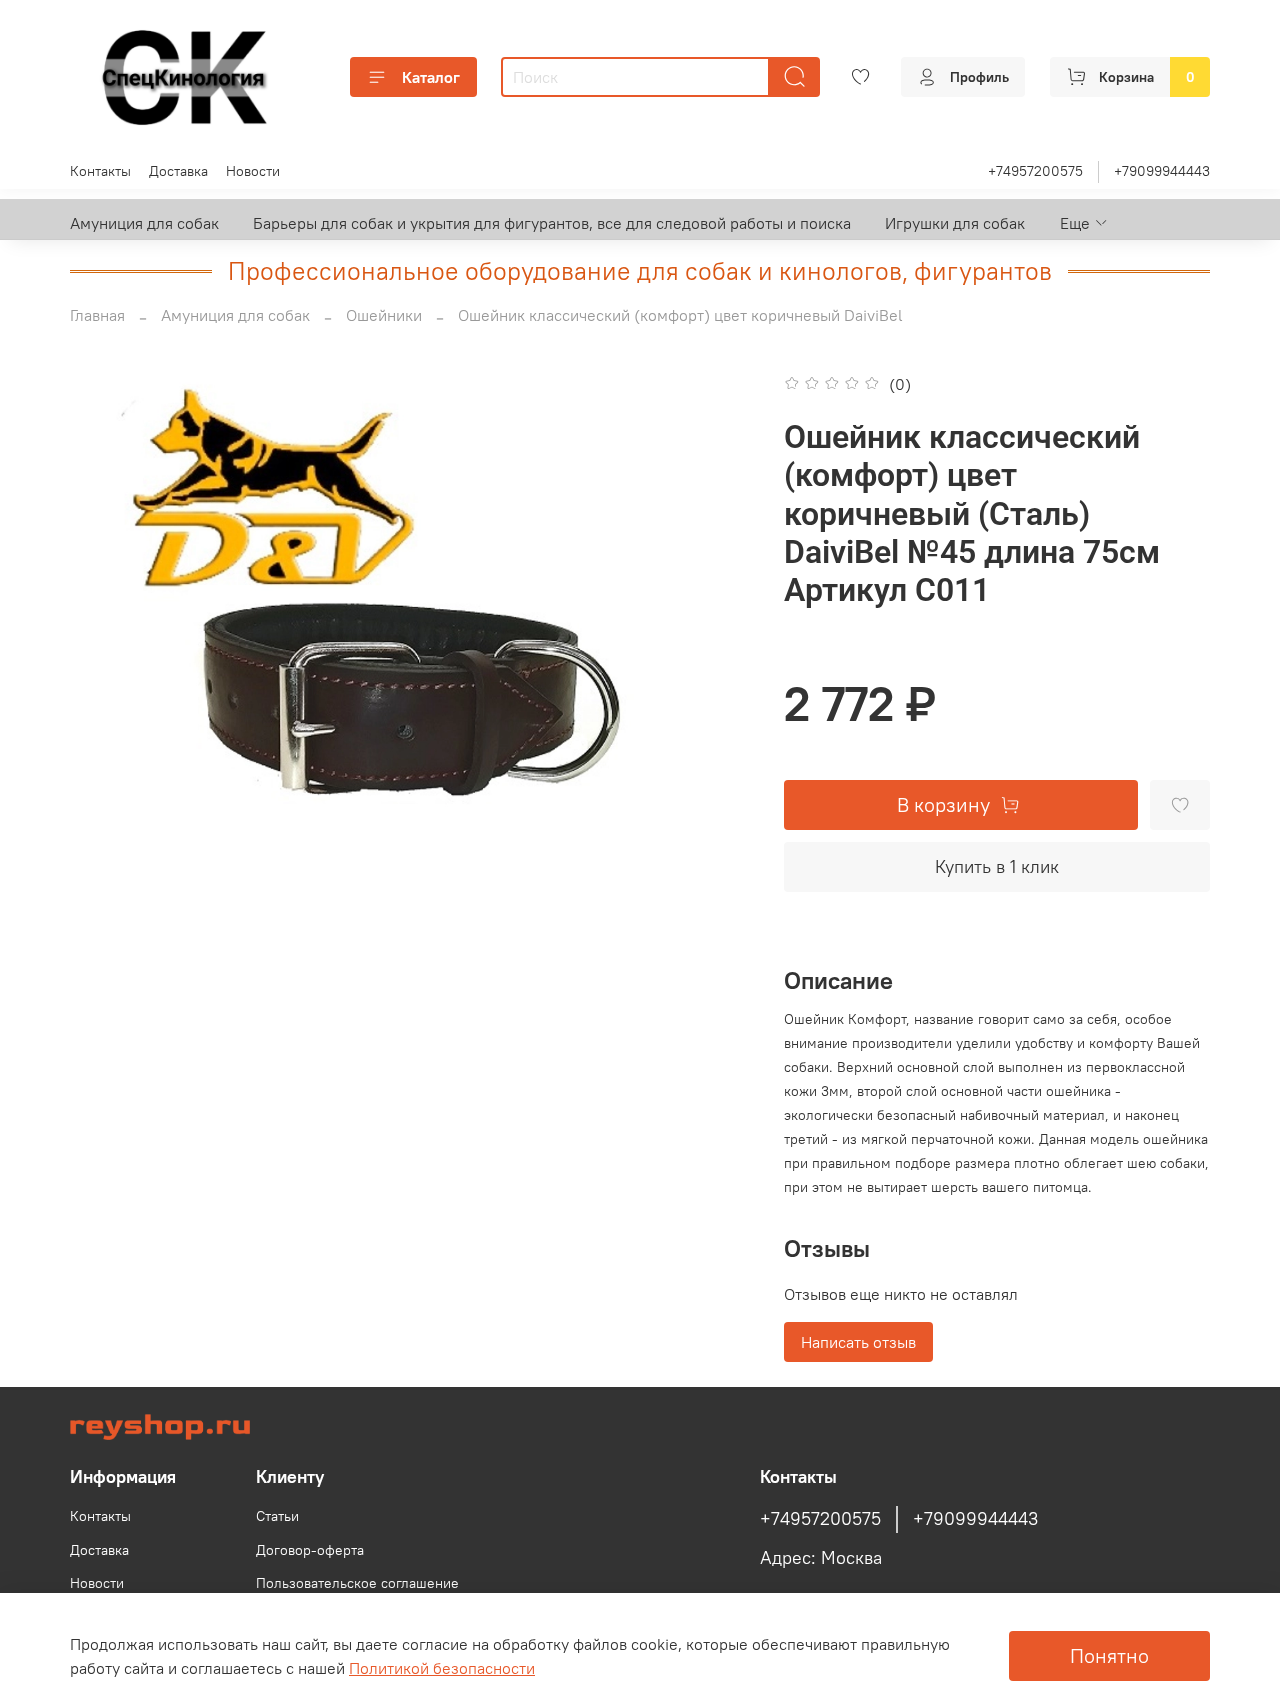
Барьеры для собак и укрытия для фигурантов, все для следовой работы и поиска (552, 223)
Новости (253, 171)
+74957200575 (1035, 171)
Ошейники (384, 315)
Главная (97, 315)
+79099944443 (1162, 171)
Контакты (100, 171)
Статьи (277, 1516)
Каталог (431, 77)
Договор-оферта (310, 1550)
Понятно (1109, 1655)
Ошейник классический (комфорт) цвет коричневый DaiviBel (680, 315)
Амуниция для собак (144, 223)
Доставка (178, 171)
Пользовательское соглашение (357, 1583)
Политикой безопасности (442, 1668)
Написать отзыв (858, 1342)
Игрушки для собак (955, 223)
